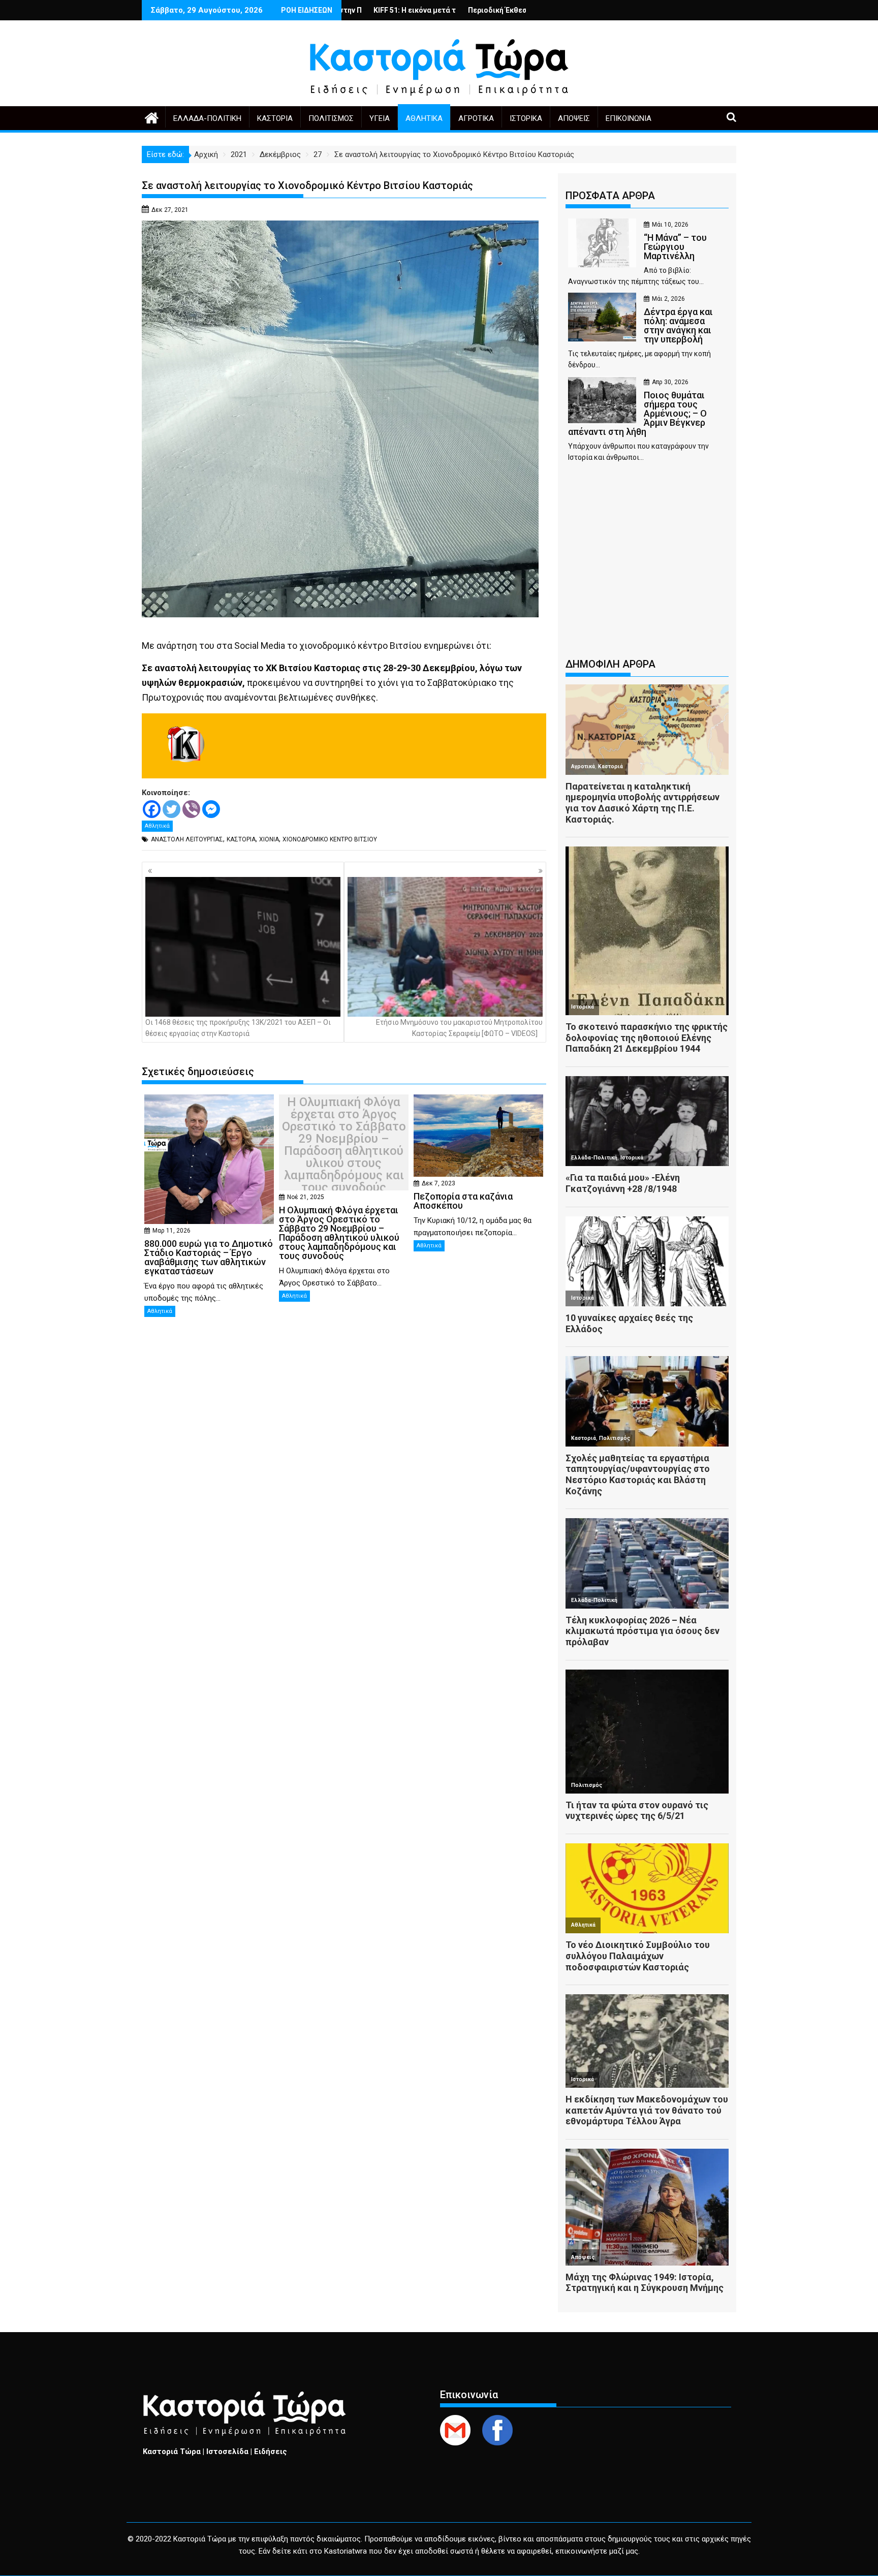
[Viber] (191, 809)
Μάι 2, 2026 (668, 299)
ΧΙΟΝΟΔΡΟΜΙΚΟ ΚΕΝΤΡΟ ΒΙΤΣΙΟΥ (330, 839)
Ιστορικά (526, 118)
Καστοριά (275, 118)
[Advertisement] (647, 565)
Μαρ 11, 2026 (171, 1231)
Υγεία (380, 118)
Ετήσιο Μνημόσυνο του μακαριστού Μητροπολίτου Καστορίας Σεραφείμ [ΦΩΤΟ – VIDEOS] (459, 1028)
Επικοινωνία (629, 118)
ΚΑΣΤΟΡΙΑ (241, 839)
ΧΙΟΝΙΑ (269, 839)
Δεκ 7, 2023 (438, 1183)
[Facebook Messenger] (211, 809)
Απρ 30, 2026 (670, 382)
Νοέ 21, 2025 (306, 1197)
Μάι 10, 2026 (670, 225)
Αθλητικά (424, 118)
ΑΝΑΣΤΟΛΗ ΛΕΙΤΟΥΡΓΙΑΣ (187, 839)
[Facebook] (152, 809)
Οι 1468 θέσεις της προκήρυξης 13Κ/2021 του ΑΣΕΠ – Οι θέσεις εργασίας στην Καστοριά (238, 1028)
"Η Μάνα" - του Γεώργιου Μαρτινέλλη (494, 10)
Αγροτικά (476, 118)
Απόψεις (574, 118)
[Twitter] (171, 809)
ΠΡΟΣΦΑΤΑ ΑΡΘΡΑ (610, 196)
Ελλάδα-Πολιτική (207, 118)
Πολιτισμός (331, 118)
